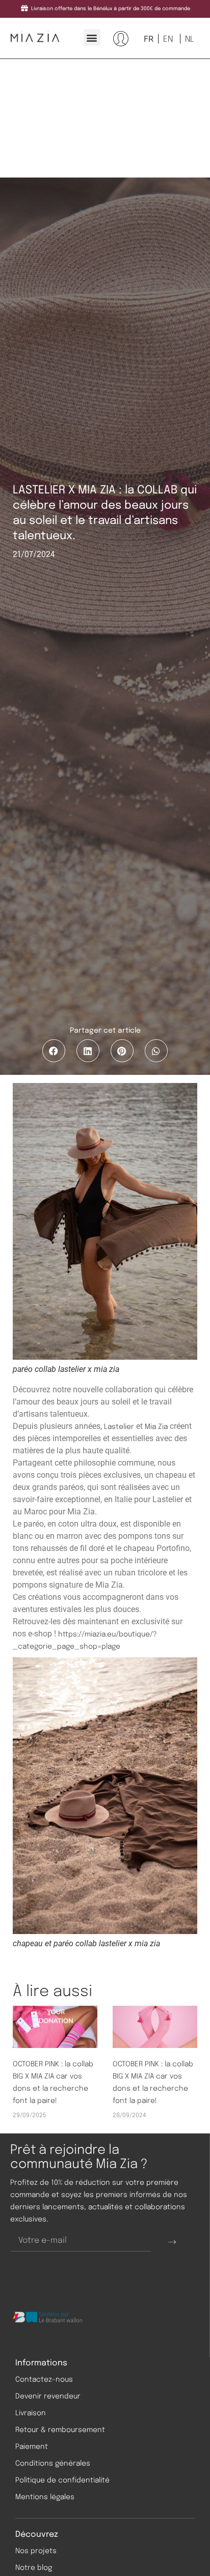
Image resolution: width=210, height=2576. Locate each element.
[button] (92, 37)
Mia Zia (156, 1427)
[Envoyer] (172, 2241)
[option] (167, 39)
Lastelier (119, 1427)
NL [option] (190, 39)
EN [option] (168, 39)
